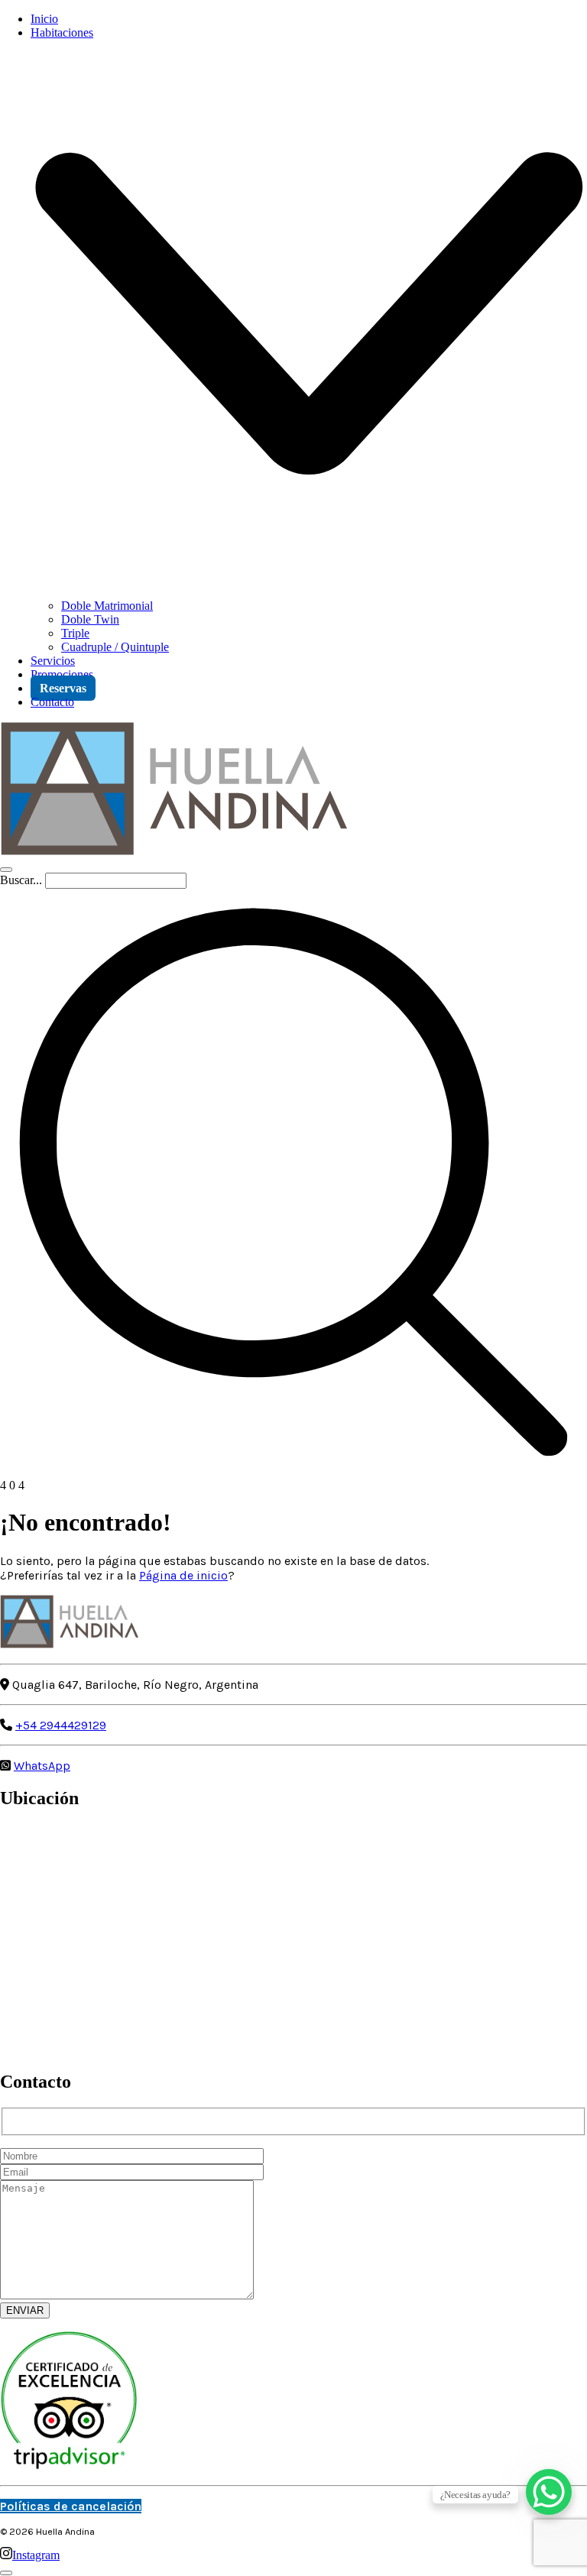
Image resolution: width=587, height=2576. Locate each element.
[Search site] (293, 1471)
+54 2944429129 (61, 1725)
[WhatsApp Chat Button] (549, 2492)
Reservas (63, 688)
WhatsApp (42, 1766)
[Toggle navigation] (6, 870)
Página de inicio (183, 1575)
